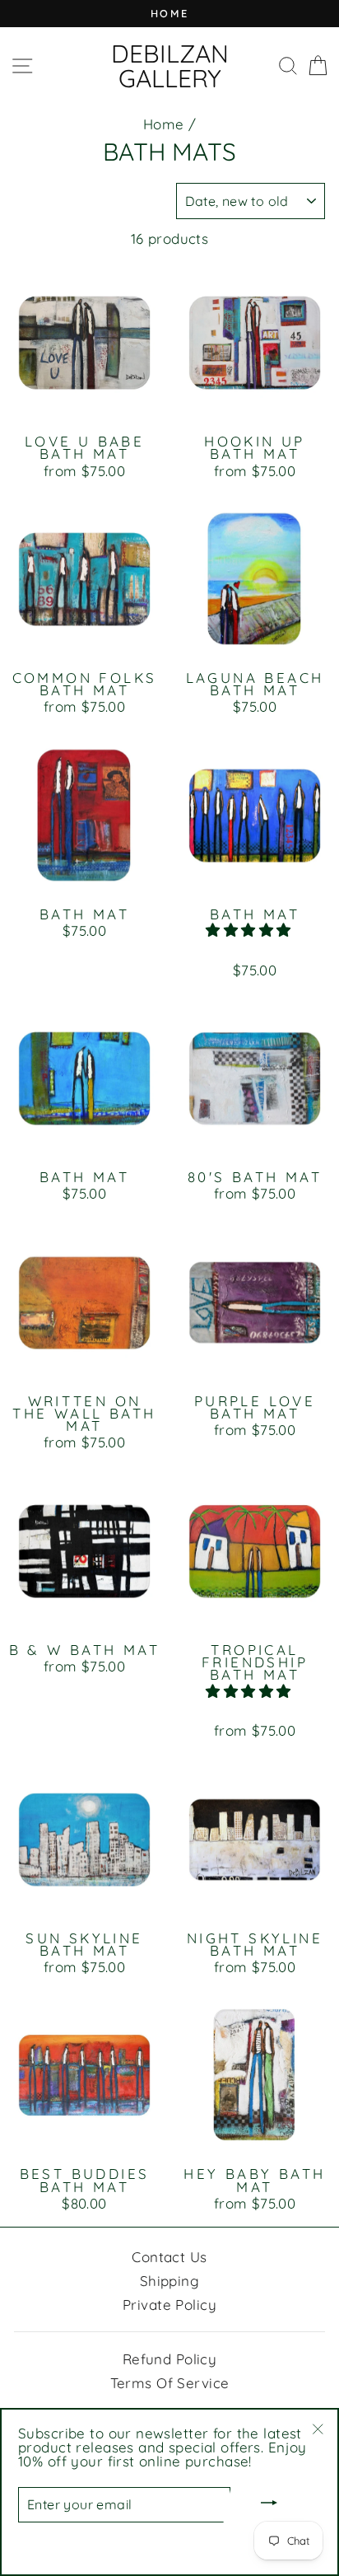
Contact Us (169, 2257)
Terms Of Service (170, 2383)
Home (164, 124)
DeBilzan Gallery (170, 66)
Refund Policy (170, 2359)
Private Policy (169, 2305)
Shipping (169, 2281)
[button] (251, 930)
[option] (169, 14)
